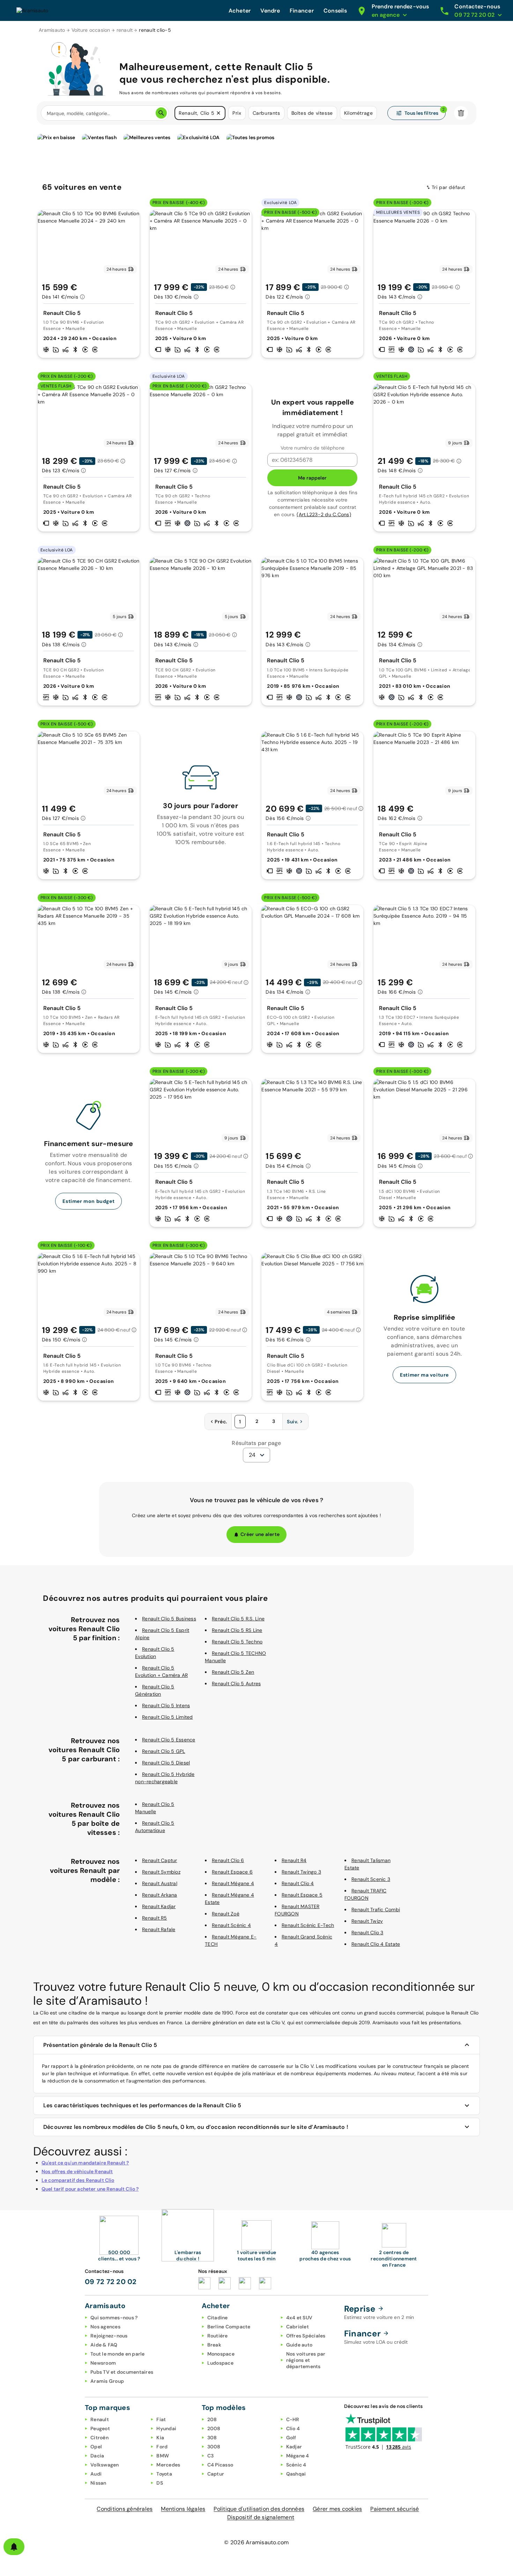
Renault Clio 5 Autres (236, 1684)
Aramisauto (52, 30)
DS (160, 2483)
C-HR (293, 2419)
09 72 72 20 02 (111, 2282)
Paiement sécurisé (395, 2509)
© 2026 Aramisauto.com (256, 2542)
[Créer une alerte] (14, 2547)
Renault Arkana (160, 1895)
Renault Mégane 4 (233, 1883)
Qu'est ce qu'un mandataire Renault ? (85, 2163)
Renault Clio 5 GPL (164, 1751)
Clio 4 (293, 2428)
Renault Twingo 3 (301, 1872)
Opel (96, 2447)
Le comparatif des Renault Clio (78, 2180)
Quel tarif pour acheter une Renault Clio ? (90, 2189)
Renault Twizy (367, 1921)
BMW (163, 2456)
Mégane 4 (298, 2456)
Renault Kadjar (159, 1906)
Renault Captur (160, 1860)
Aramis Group (107, 2381)
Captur (216, 2474)
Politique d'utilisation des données (259, 2509)
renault (125, 30)
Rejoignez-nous (109, 2336)
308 (212, 2438)
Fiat (161, 2419)
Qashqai (296, 2474)
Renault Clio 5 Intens (166, 1705)
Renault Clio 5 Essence (169, 1740)
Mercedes (168, 2465)
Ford (162, 2447)
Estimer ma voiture (424, 1375)
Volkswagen (105, 2465)
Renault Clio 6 (228, 1860)
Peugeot (100, 2428)
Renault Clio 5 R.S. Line (238, 1619)
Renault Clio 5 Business (169, 1619)
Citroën (99, 2438)
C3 (211, 2456)
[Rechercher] (161, 113)
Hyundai (166, 2428)
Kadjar (294, 2447)
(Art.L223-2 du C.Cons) (324, 514)
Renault (100, 2419)
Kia (160, 2438)
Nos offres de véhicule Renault (77, 2171)
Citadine (218, 2318)
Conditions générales (125, 2509)
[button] (218, 113)
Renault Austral (160, 1883)
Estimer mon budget (88, 1201)
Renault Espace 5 (302, 1895)
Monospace (221, 2354)
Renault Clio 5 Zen (233, 1672)
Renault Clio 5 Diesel (166, 1763)
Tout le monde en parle (118, 2354)
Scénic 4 (296, 2465)
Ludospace (220, 2363)
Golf (291, 2438)
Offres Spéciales (306, 2336)
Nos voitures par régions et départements (306, 2360)
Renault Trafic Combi (376, 1910)
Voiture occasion (91, 30)
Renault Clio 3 (367, 1933)
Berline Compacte (229, 2327)
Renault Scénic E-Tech (308, 1925)
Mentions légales (183, 2509)
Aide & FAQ (104, 2345)
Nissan (98, 2483)
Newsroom (103, 2363)
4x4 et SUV (299, 2318)
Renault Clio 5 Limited (168, 1717)
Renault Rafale (159, 1929)
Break (214, 2345)
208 (212, 2419)
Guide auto (299, 2345)
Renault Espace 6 (232, 1872)
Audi (96, 2474)
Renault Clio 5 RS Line (237, 1630)
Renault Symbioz (161, 1872)
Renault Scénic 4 (231, 1925)
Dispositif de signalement (261, 2517)
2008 (214, 2428)
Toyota (164, 2474)
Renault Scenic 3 (371, 1879)
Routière (218, 2336)
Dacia (97, 2456)
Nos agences (105, 2327)
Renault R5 (155, 1918)
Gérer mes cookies (337, 2509)
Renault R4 (294, 1860)
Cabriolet (298, 2327)
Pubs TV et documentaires (122, 2372)
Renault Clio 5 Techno (237, 1642)
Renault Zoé (226, 1914)
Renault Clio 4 (298, 1883)
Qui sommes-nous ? (114, 2318)
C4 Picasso (220, 2465)
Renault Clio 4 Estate (376, 1944)
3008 (214, 2447)
